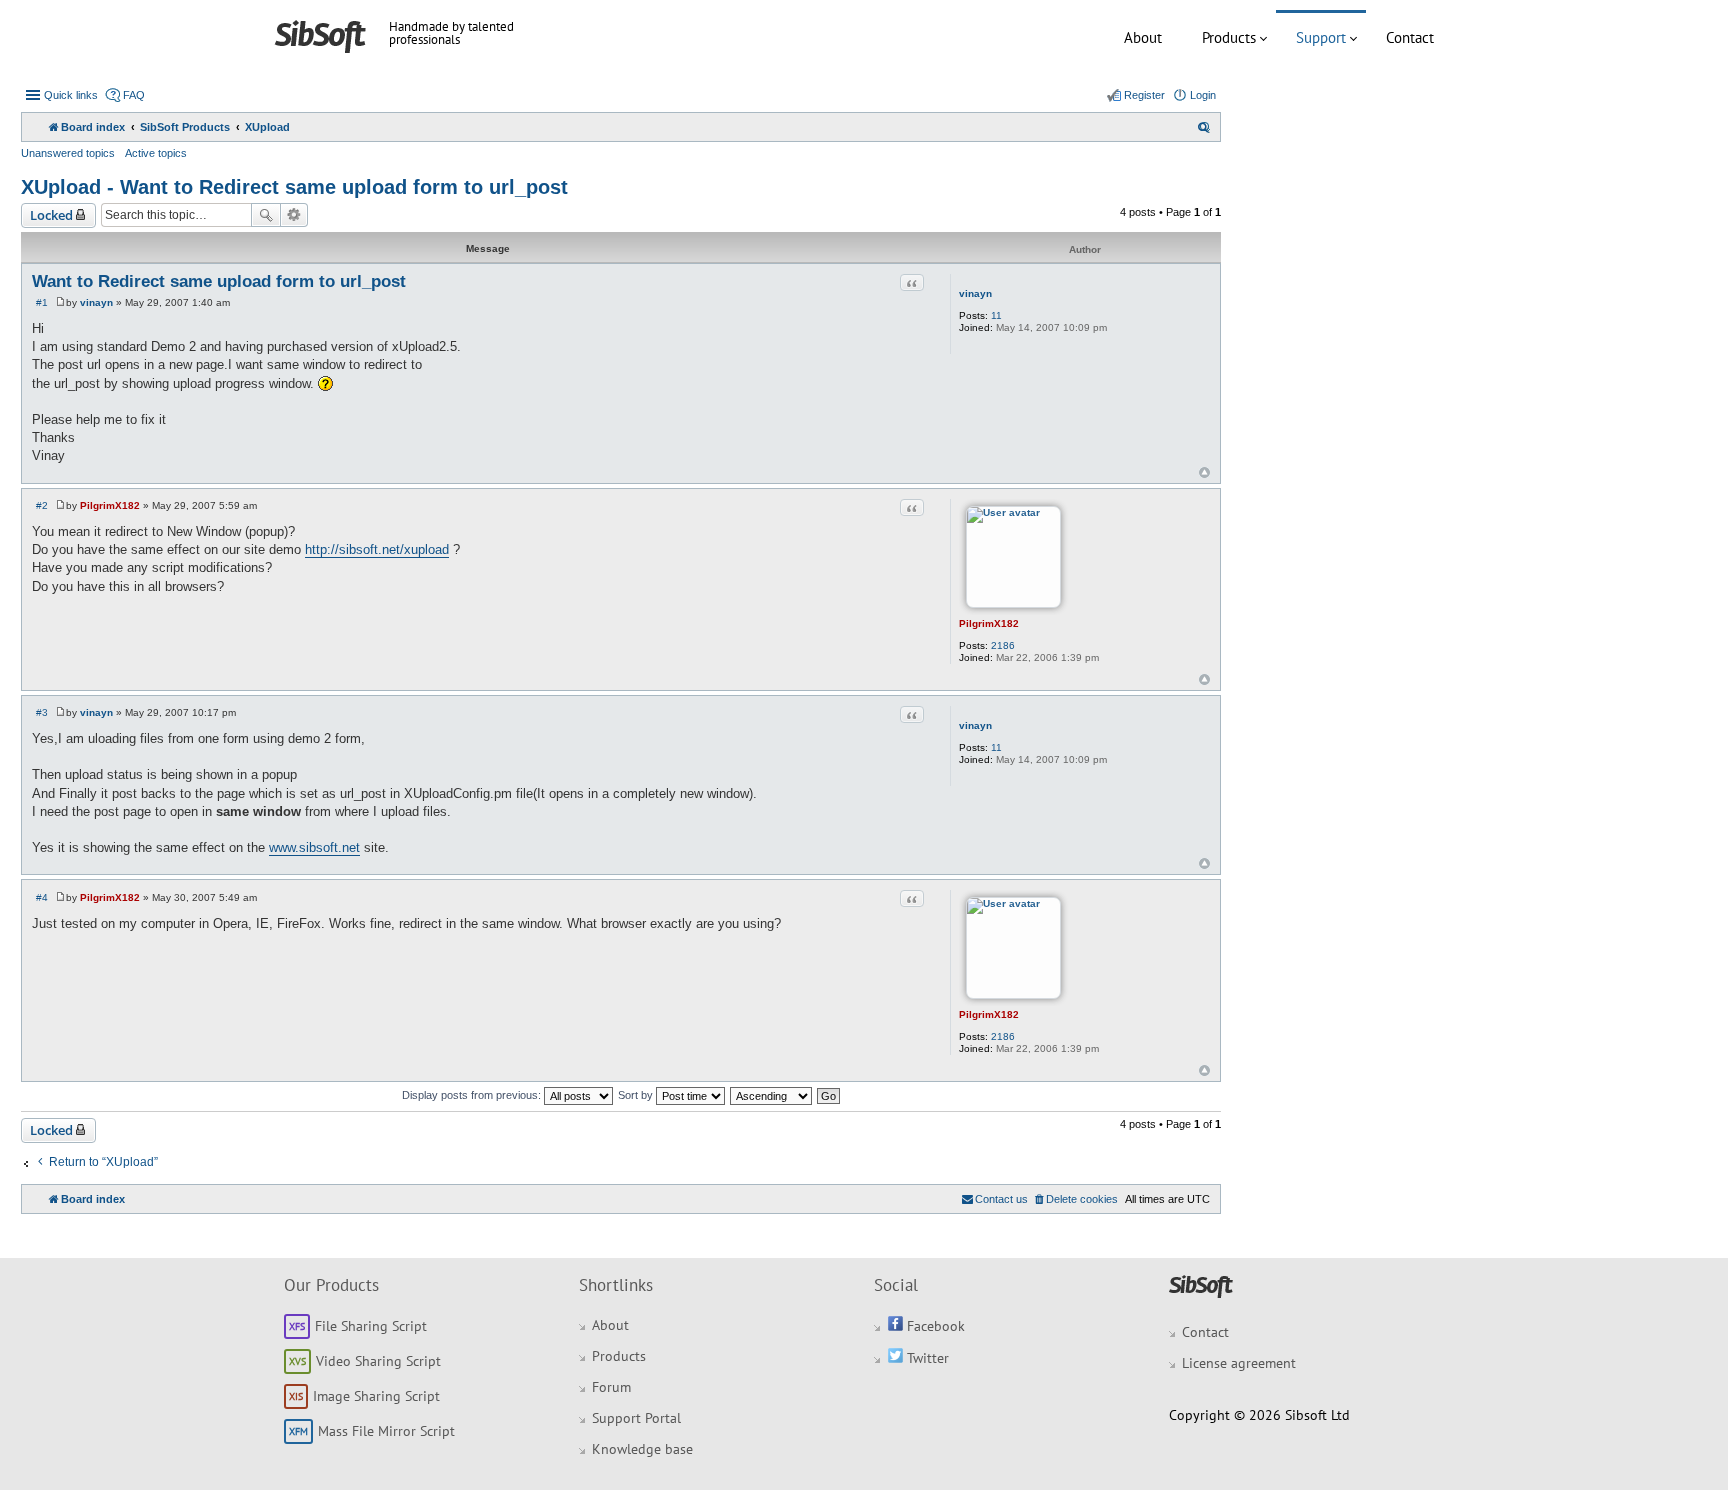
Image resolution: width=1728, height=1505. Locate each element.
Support (1321, 37)
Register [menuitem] (1144, 95)
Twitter (926, 1358)
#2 (42, 505)
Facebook (934, 1326)
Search (266, 215)
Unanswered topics (68, 153)
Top (1204, 472)
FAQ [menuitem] (134, 95)
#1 (42, 302)
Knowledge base (642, 1449)
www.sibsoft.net (314, 847)
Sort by (637, 1095)
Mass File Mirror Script (386, 1431)
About (1143, 37)
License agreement (1239, 1363)
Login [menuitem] (1203, 95)
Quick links (71, 95)
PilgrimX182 (989, 623)
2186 (1003, 645)
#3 (42, 712)
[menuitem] (1204, 127)
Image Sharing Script (376, 1396)
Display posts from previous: (473, 1095)
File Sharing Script (371, 1326)
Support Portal (636, 1418)
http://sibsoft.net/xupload (377, 549)
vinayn (975, 293)
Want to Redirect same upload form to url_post (219, 281)
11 (996, 315)
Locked (51, 215)
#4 (42, 897)
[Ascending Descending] (772, 1095)
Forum (611, 1387)
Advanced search (294, 215)
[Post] (60, 302)
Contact (1410, 37)
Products (1229, 37)
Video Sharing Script (378, 1361)
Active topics (156, 153)
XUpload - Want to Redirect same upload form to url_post (294, 187)
